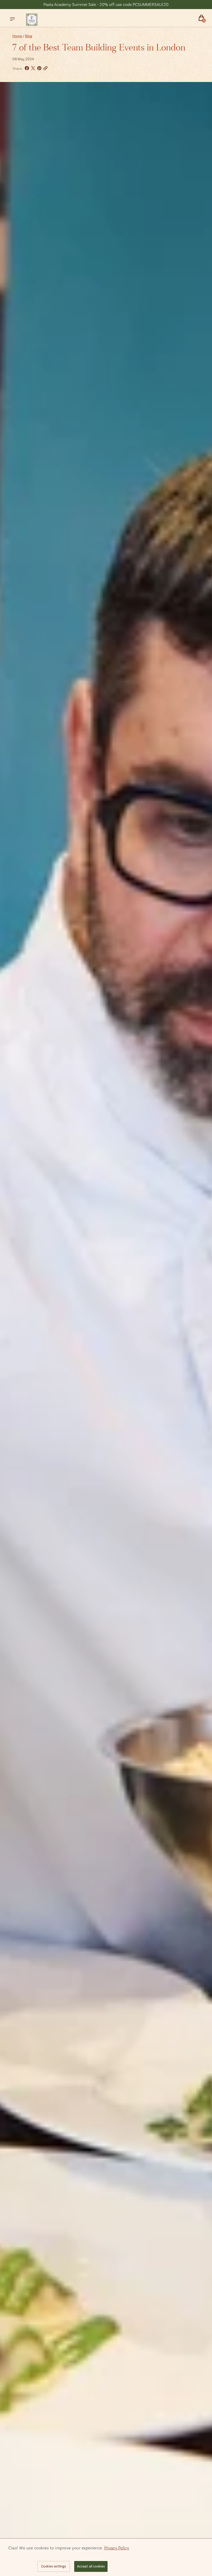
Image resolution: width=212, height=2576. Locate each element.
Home (17, 36)
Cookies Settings (54, 2566)
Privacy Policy (117, 2548)
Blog (29, 36)
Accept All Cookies (91, 2566)
